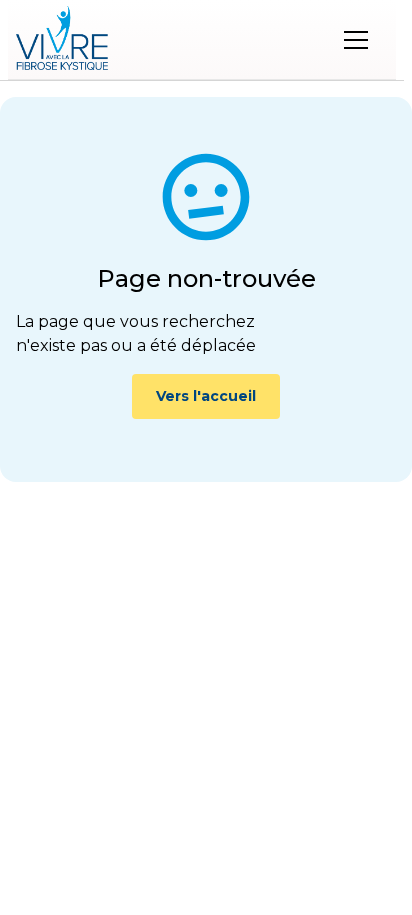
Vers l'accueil (206, 396)
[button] (356, 40)
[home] (62, 40)
